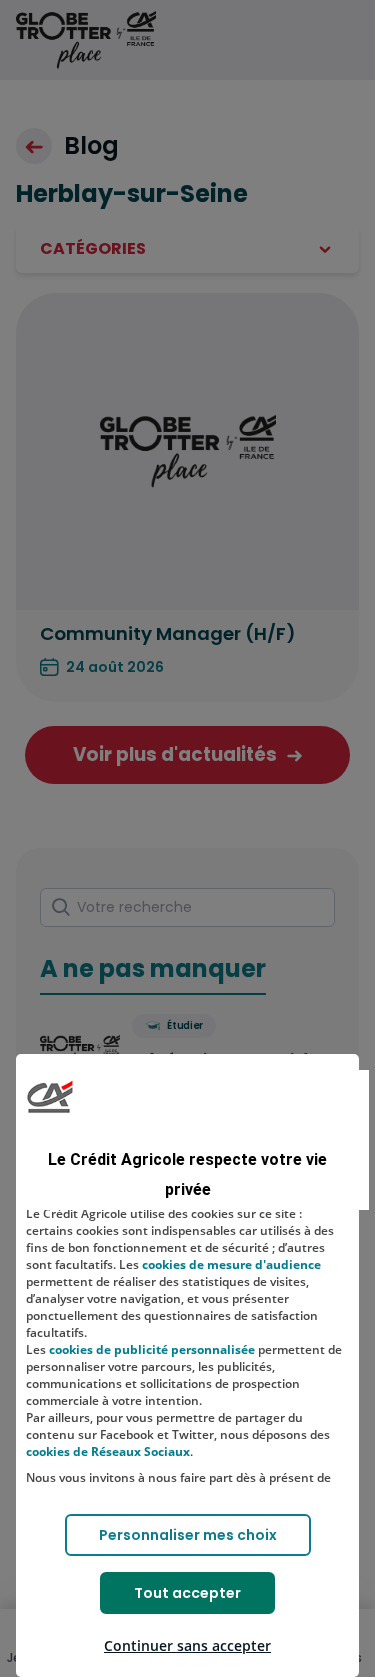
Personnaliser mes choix (188, 1535)
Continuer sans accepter (187, 1645)
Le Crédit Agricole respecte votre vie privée (187, 1174)
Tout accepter (187, 1593)
